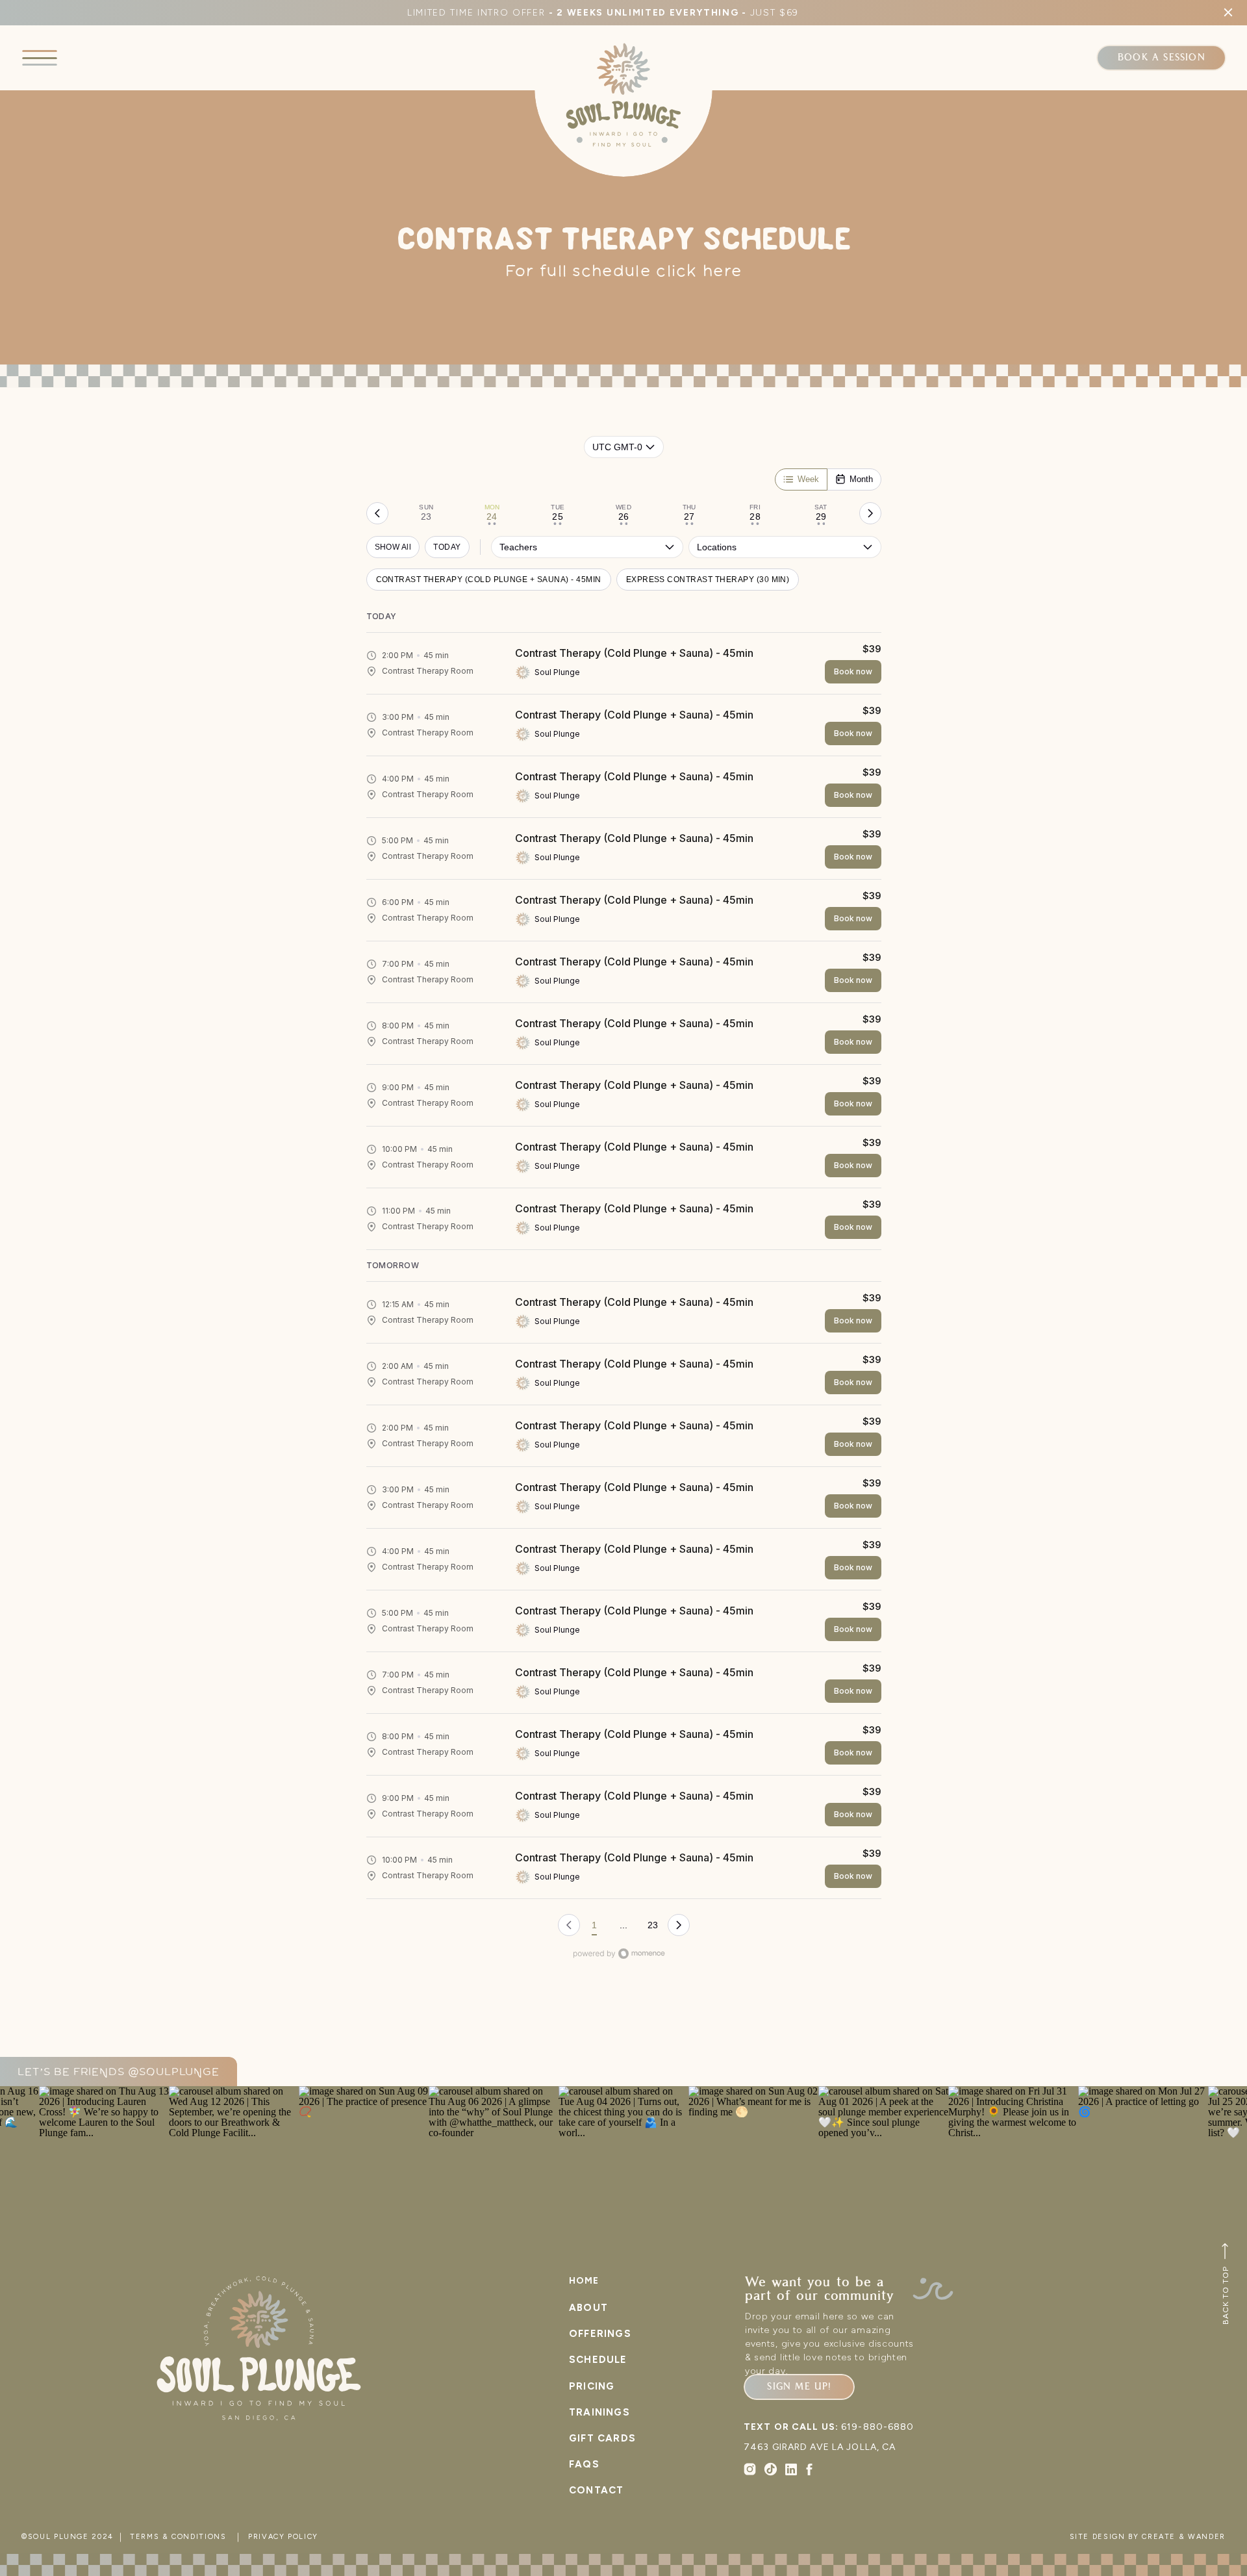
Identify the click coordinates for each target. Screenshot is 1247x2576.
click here (699, 272)
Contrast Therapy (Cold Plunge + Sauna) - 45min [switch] (489, 580)
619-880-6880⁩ (877, 2427)
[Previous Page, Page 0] (569, 1925)
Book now (853, 671)
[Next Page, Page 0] (679, 1925)
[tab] (426, 513)
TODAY (447, 547)
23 (653, 1925)
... (623, 1925)
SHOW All (393, 547)
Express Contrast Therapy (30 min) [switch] (708, 580)
